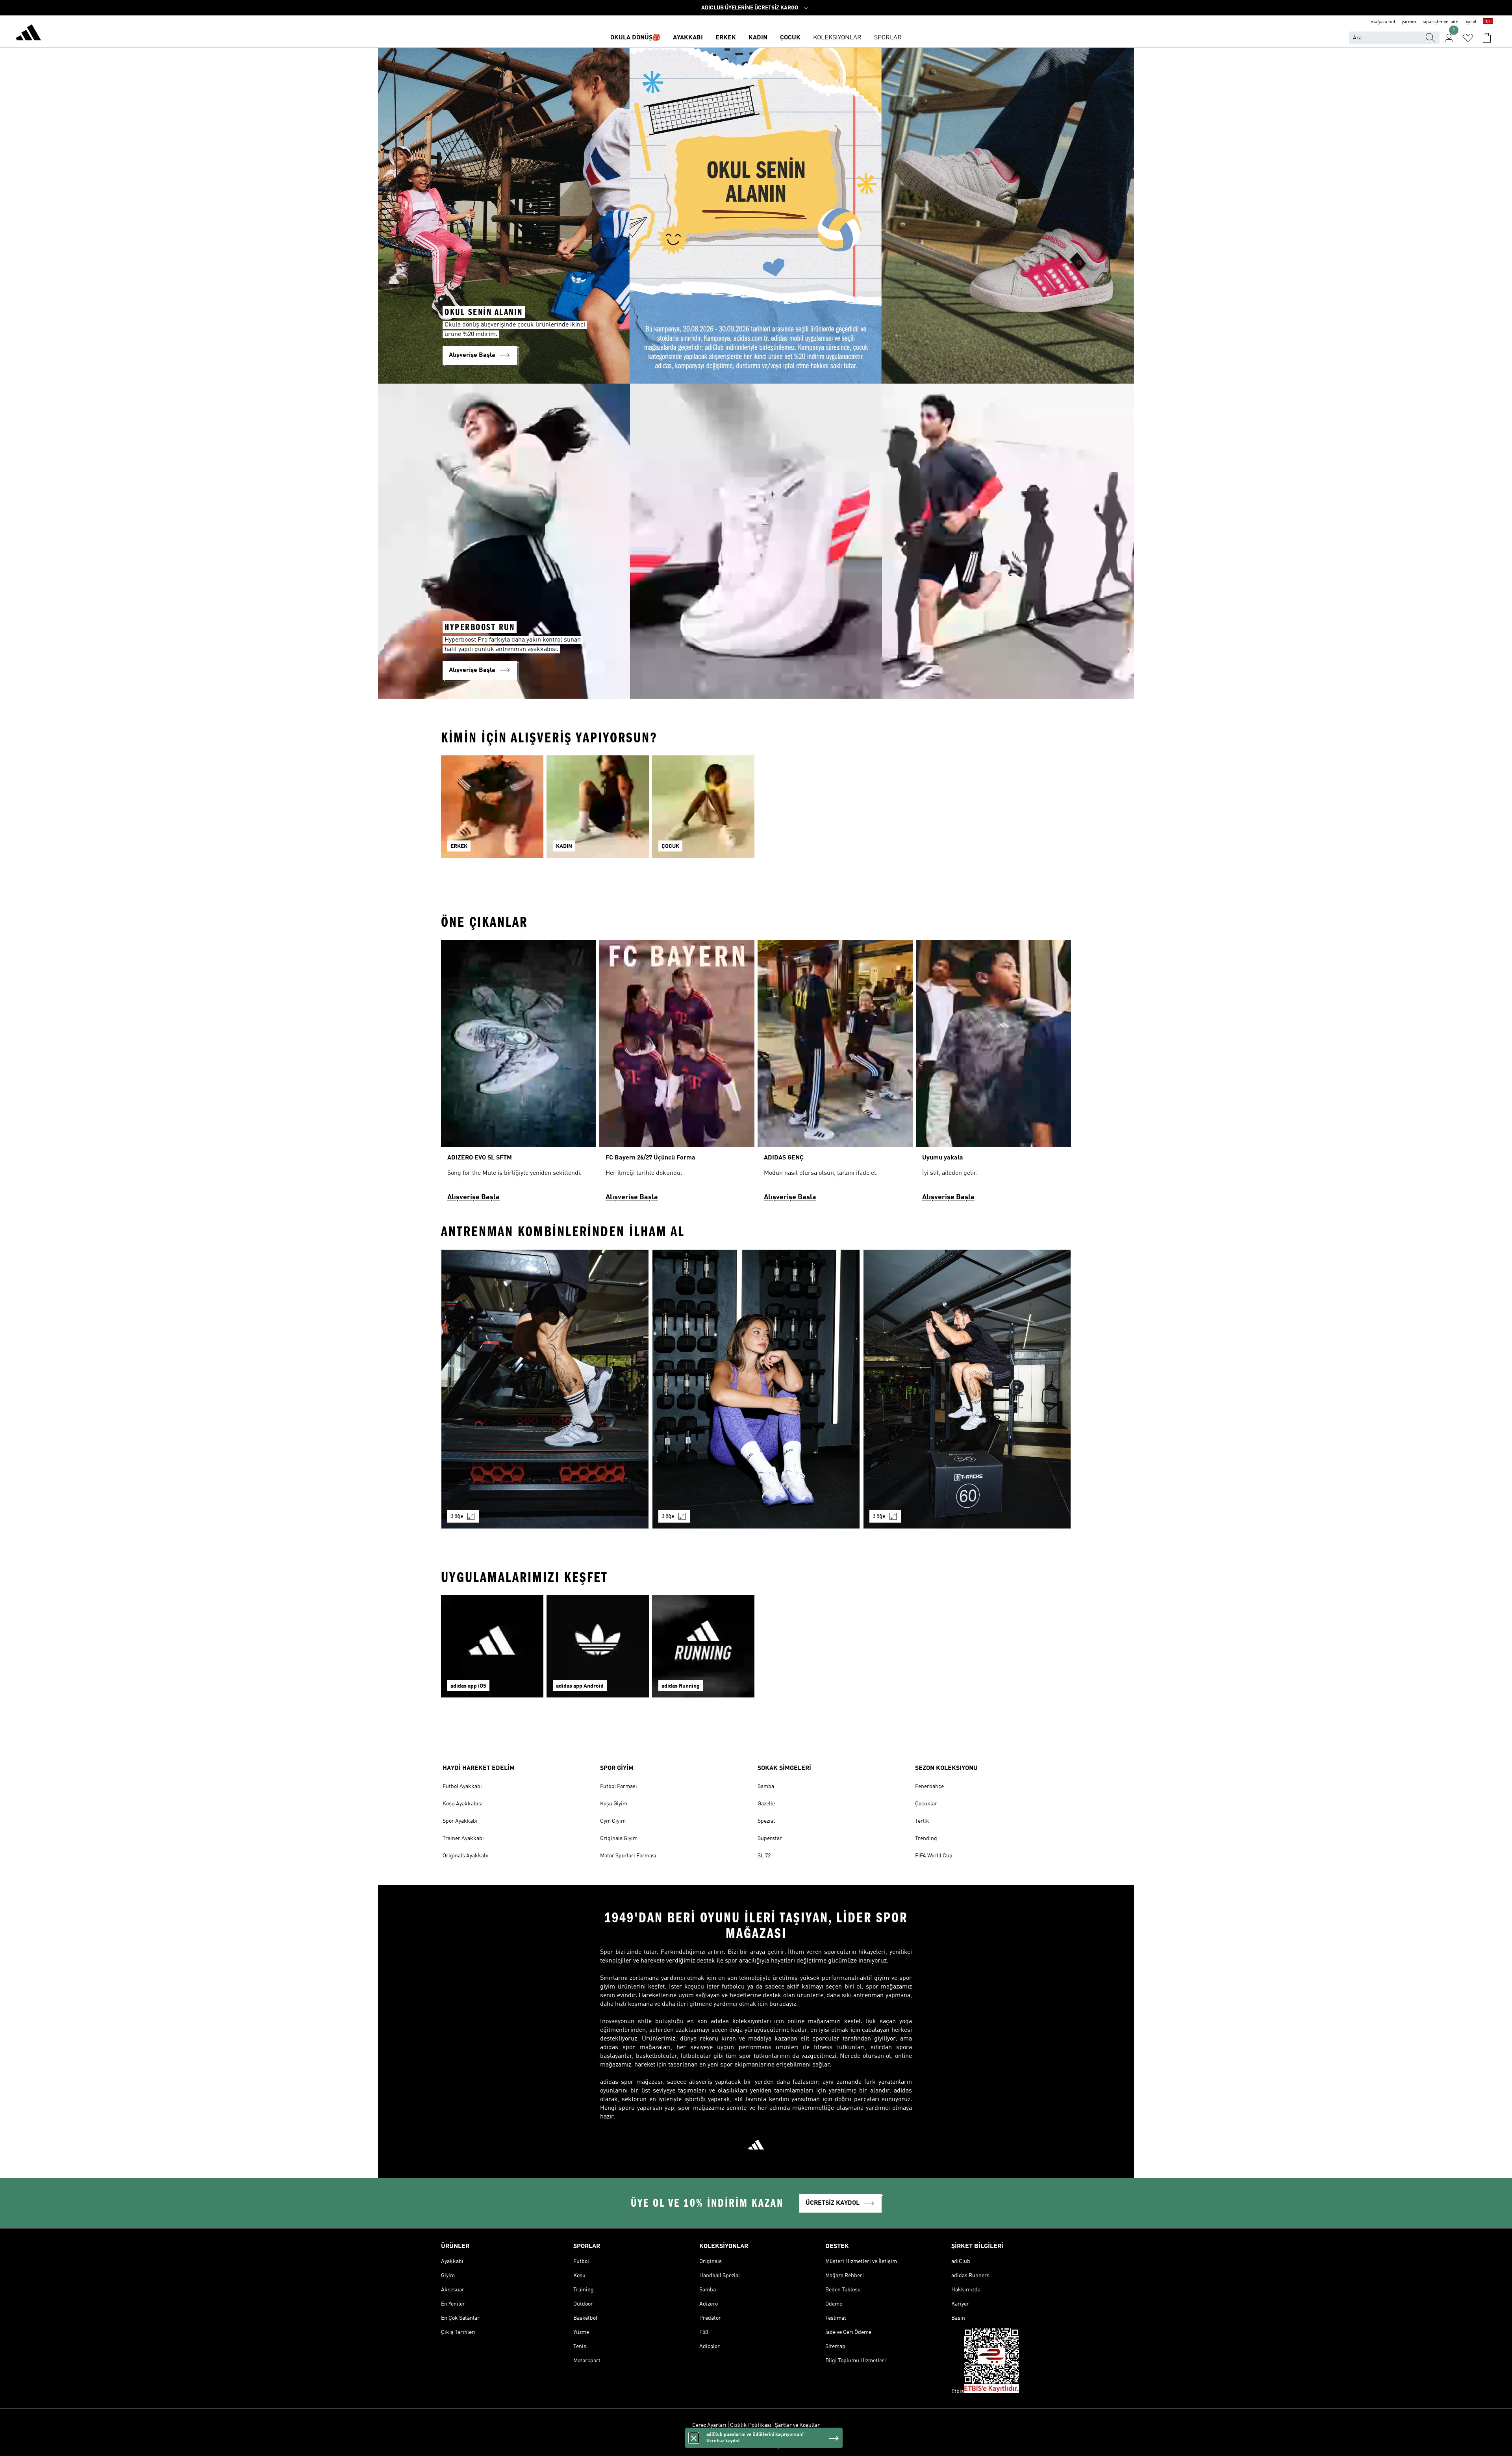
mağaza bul (1383, 22)
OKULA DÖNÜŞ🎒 (635, 38)
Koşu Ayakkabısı (463, 1804)
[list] (756, 811)
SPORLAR (888, 38)
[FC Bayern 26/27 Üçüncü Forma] (677, 1074)
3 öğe (457, 1516)
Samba (766, 1786)
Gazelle (766, 1804)
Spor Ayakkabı (460, 1821)
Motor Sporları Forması (628, 1856)
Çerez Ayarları (709, 2425)
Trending (926, 1838)
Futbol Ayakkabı (462, 1786)
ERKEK (726, 38)
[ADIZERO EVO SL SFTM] (519, 1074)
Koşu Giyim (614, 1804)
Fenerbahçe (929, 1786)
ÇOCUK (790, 38)
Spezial (766, 1821)
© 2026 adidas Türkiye (756, 2446)
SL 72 (764, 1856)
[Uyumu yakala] (993, 1074)
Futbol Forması (619, 1786)
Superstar (770, 1838)
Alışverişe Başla (473, 1197)
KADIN (758, 38)
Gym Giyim (613, 1821)
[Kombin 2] (756, 1389)
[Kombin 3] (967, 1389)
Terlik (922, 1821)
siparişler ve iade (1440, 22)
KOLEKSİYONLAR (837, 38)
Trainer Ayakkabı (463, 1838)
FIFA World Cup (934, 1856)
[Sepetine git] (1487, 38)
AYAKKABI (688, 38)
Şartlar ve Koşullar (797, 2425)
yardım (1409, 22)
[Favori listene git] (1468, 38)
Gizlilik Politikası (751, 2425)
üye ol (1470, 22)
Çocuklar (926, 1804)
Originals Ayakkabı (466, 1856)
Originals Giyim (619, 1838)
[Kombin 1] (545, 1389)
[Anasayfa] (28, 34)
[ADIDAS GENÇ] (835, 1074)
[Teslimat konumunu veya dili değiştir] (1488, 22)
